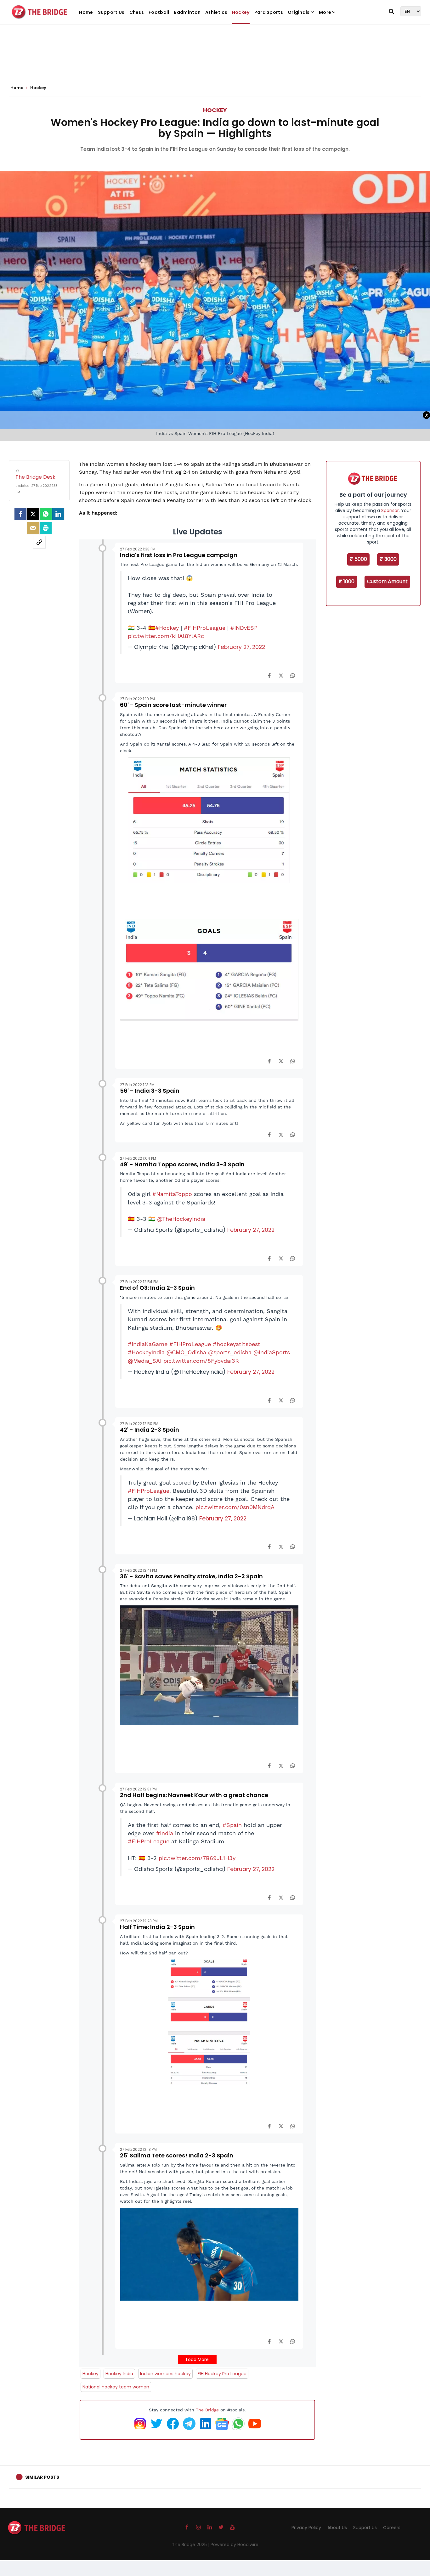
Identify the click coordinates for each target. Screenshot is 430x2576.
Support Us (111, 12)
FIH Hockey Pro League (222, 2374)
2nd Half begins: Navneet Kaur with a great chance (194, 1795)
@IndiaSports (272, 1352)
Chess (137, 12)
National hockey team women (116, 2387)
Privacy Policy (306, 2528)
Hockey (241, 12)
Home (86, 12)
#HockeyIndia (146, 1352)
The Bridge (207, 2410)
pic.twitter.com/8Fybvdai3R (201, 1361)
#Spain (232, 1825)
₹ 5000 (358, 559)
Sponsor (390, 510)
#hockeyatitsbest (237, 1344)
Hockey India (119, 2374)
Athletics (216, 12)
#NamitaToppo (172, 1194)
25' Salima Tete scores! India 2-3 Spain (177, 2155)
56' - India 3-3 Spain (150, 1091)
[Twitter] (33, 514)
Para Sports (269, 12)
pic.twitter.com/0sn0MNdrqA (235, 1507)
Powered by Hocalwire (235, 2545)
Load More (197, 2359)
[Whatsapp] (46, 514)
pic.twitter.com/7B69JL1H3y (197, 1858)
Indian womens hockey (165, 2374)
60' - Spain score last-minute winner (173, 705)
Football (159, 12)
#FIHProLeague (205, 628)
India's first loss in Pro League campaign (179, 555)
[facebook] (20, 514)
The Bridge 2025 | (191, 2545)
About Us (337, 2528)
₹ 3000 (388, 559)
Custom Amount (387, 581)
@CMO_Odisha (186, 1352)
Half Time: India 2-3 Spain (157, 1927)
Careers (392, 2528)
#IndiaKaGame (148, 1344)
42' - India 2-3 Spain (150, 1430)
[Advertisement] (215, 60)
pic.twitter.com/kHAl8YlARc (166, 636)
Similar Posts (42, 2477)
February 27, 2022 (241, 647)
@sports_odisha (230, 1352)
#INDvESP (244, 628)
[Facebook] (269, 675)
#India (165, 1833)
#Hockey (167, 628)
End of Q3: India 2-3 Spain (157, 1288)
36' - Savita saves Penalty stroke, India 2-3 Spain (191, 1576)
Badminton (187, 12)
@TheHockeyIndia (181, 1219)
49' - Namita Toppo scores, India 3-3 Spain (182, 1164)
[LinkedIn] (58, 514)
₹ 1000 (347, 581)
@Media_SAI (145, 1361)
